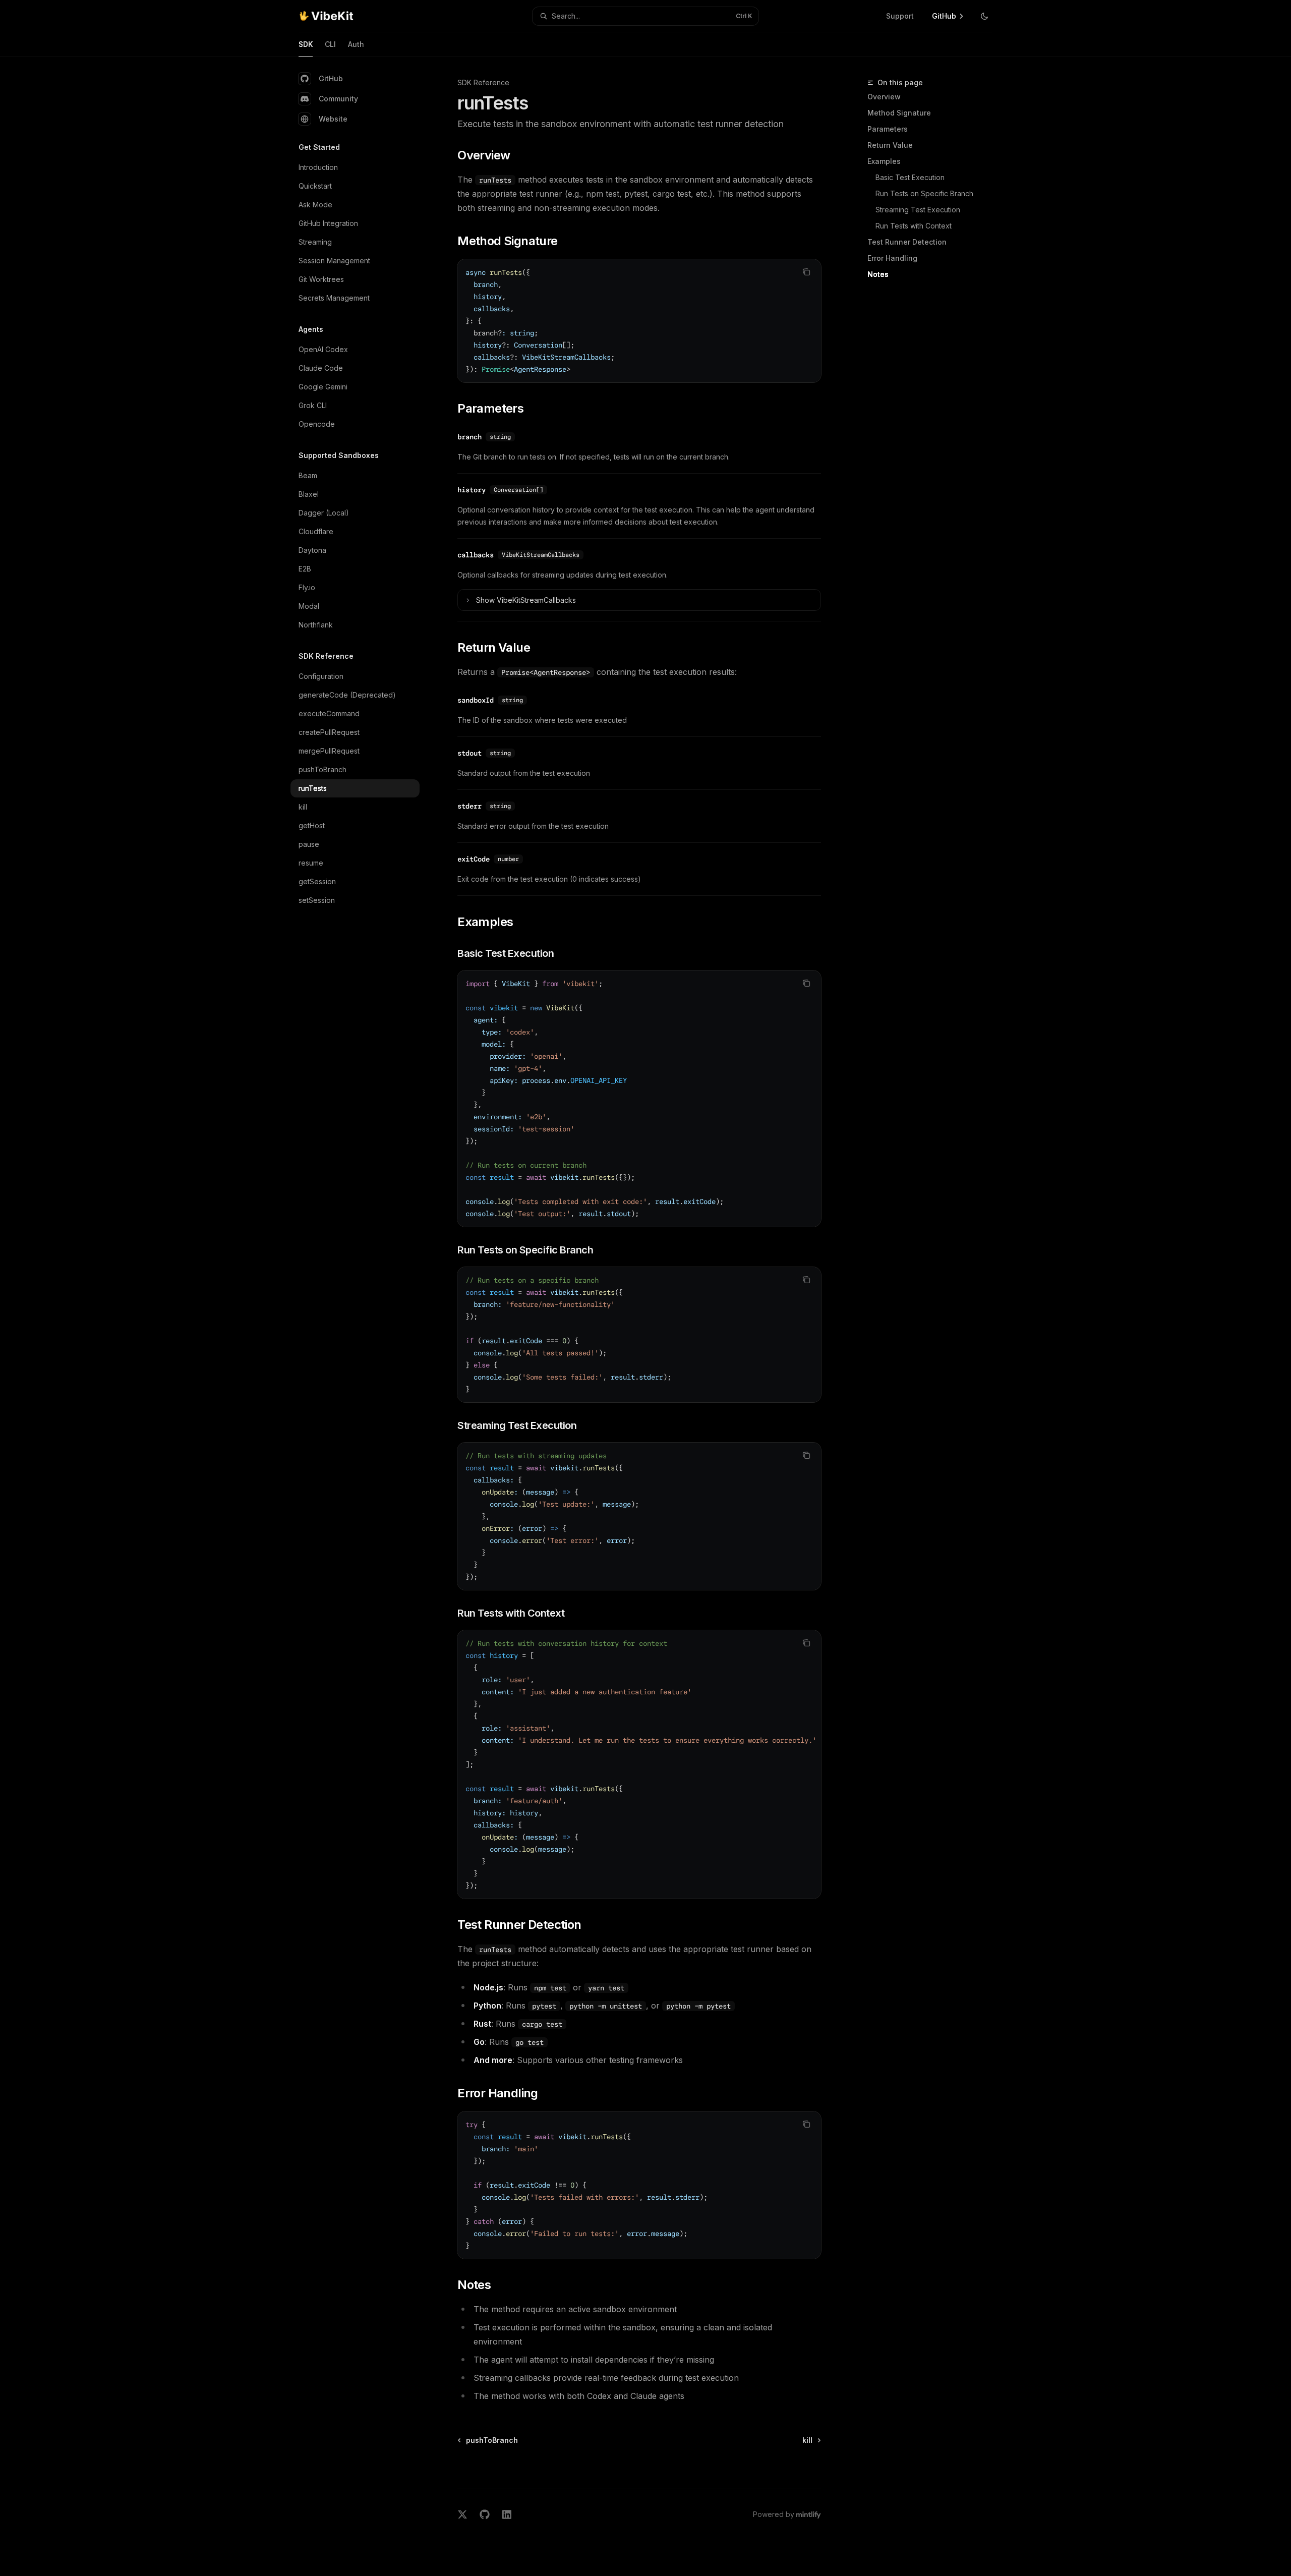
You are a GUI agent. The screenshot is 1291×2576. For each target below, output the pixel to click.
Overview (884, 97)
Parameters (888, 129)
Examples (884, 161)
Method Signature (899, 113)
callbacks (476, 555)
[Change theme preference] (984, 16)
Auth (356, 44)
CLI (330, 44)
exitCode (474, 859)
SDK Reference (483, 82)
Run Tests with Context (914, 226)
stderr (470, 806)
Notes (878, 274)
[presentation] (639, 1764)
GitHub (331, 78)
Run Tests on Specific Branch (924, 193)
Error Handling (892, 258)
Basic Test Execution (910, 177)
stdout (470, 753)
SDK (306, 44)
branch (470, 437)
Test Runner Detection (907, 242)
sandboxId (476, 700)
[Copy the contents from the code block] (806, 272)
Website (333, 119)
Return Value (890, 145)
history (472, 490)
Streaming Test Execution (918, 210)
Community (338, 99)
